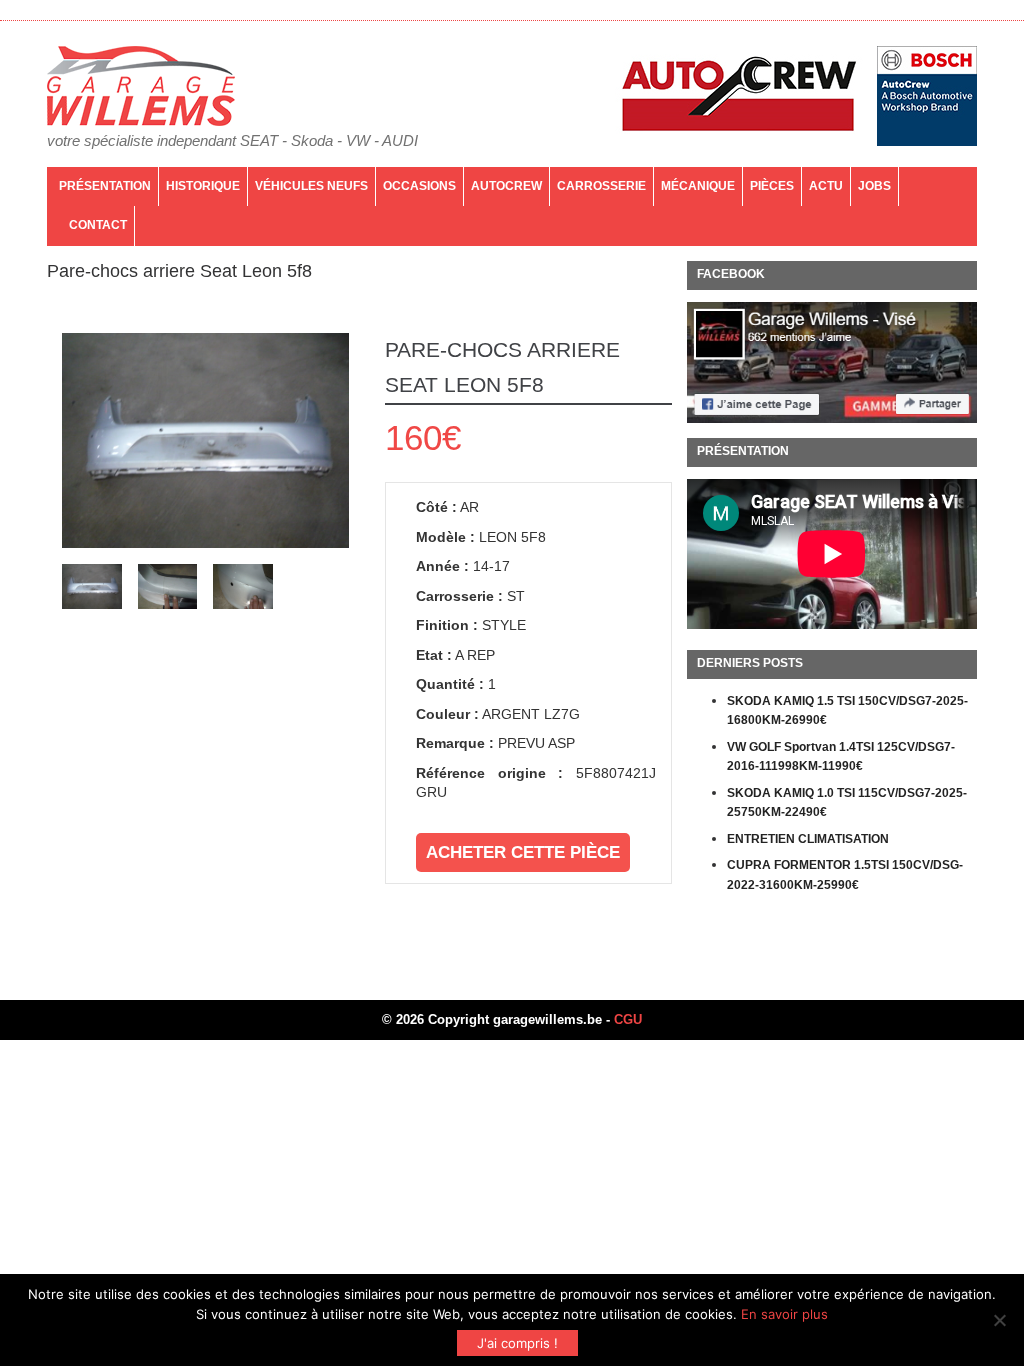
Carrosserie (601, 186)
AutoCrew (506, 186)
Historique (203, 186)
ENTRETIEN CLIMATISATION (808, 839)
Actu (826, 186)
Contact (98, 225)
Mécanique (698, 186)
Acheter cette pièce (523, 852)
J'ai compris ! (517, 1343)
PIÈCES (772, 186)
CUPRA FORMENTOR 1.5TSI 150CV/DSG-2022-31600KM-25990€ (845, 875)
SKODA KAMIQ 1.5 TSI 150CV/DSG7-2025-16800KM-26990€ (847, 711)
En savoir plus (784, 1314)
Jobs (874, 186)
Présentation (105, 186)
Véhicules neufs (311, 186)
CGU (628, 1019)
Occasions (419, 186)
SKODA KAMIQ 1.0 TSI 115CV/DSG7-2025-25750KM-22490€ (847, 803)
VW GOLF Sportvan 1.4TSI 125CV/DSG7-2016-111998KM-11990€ (841, 757)
